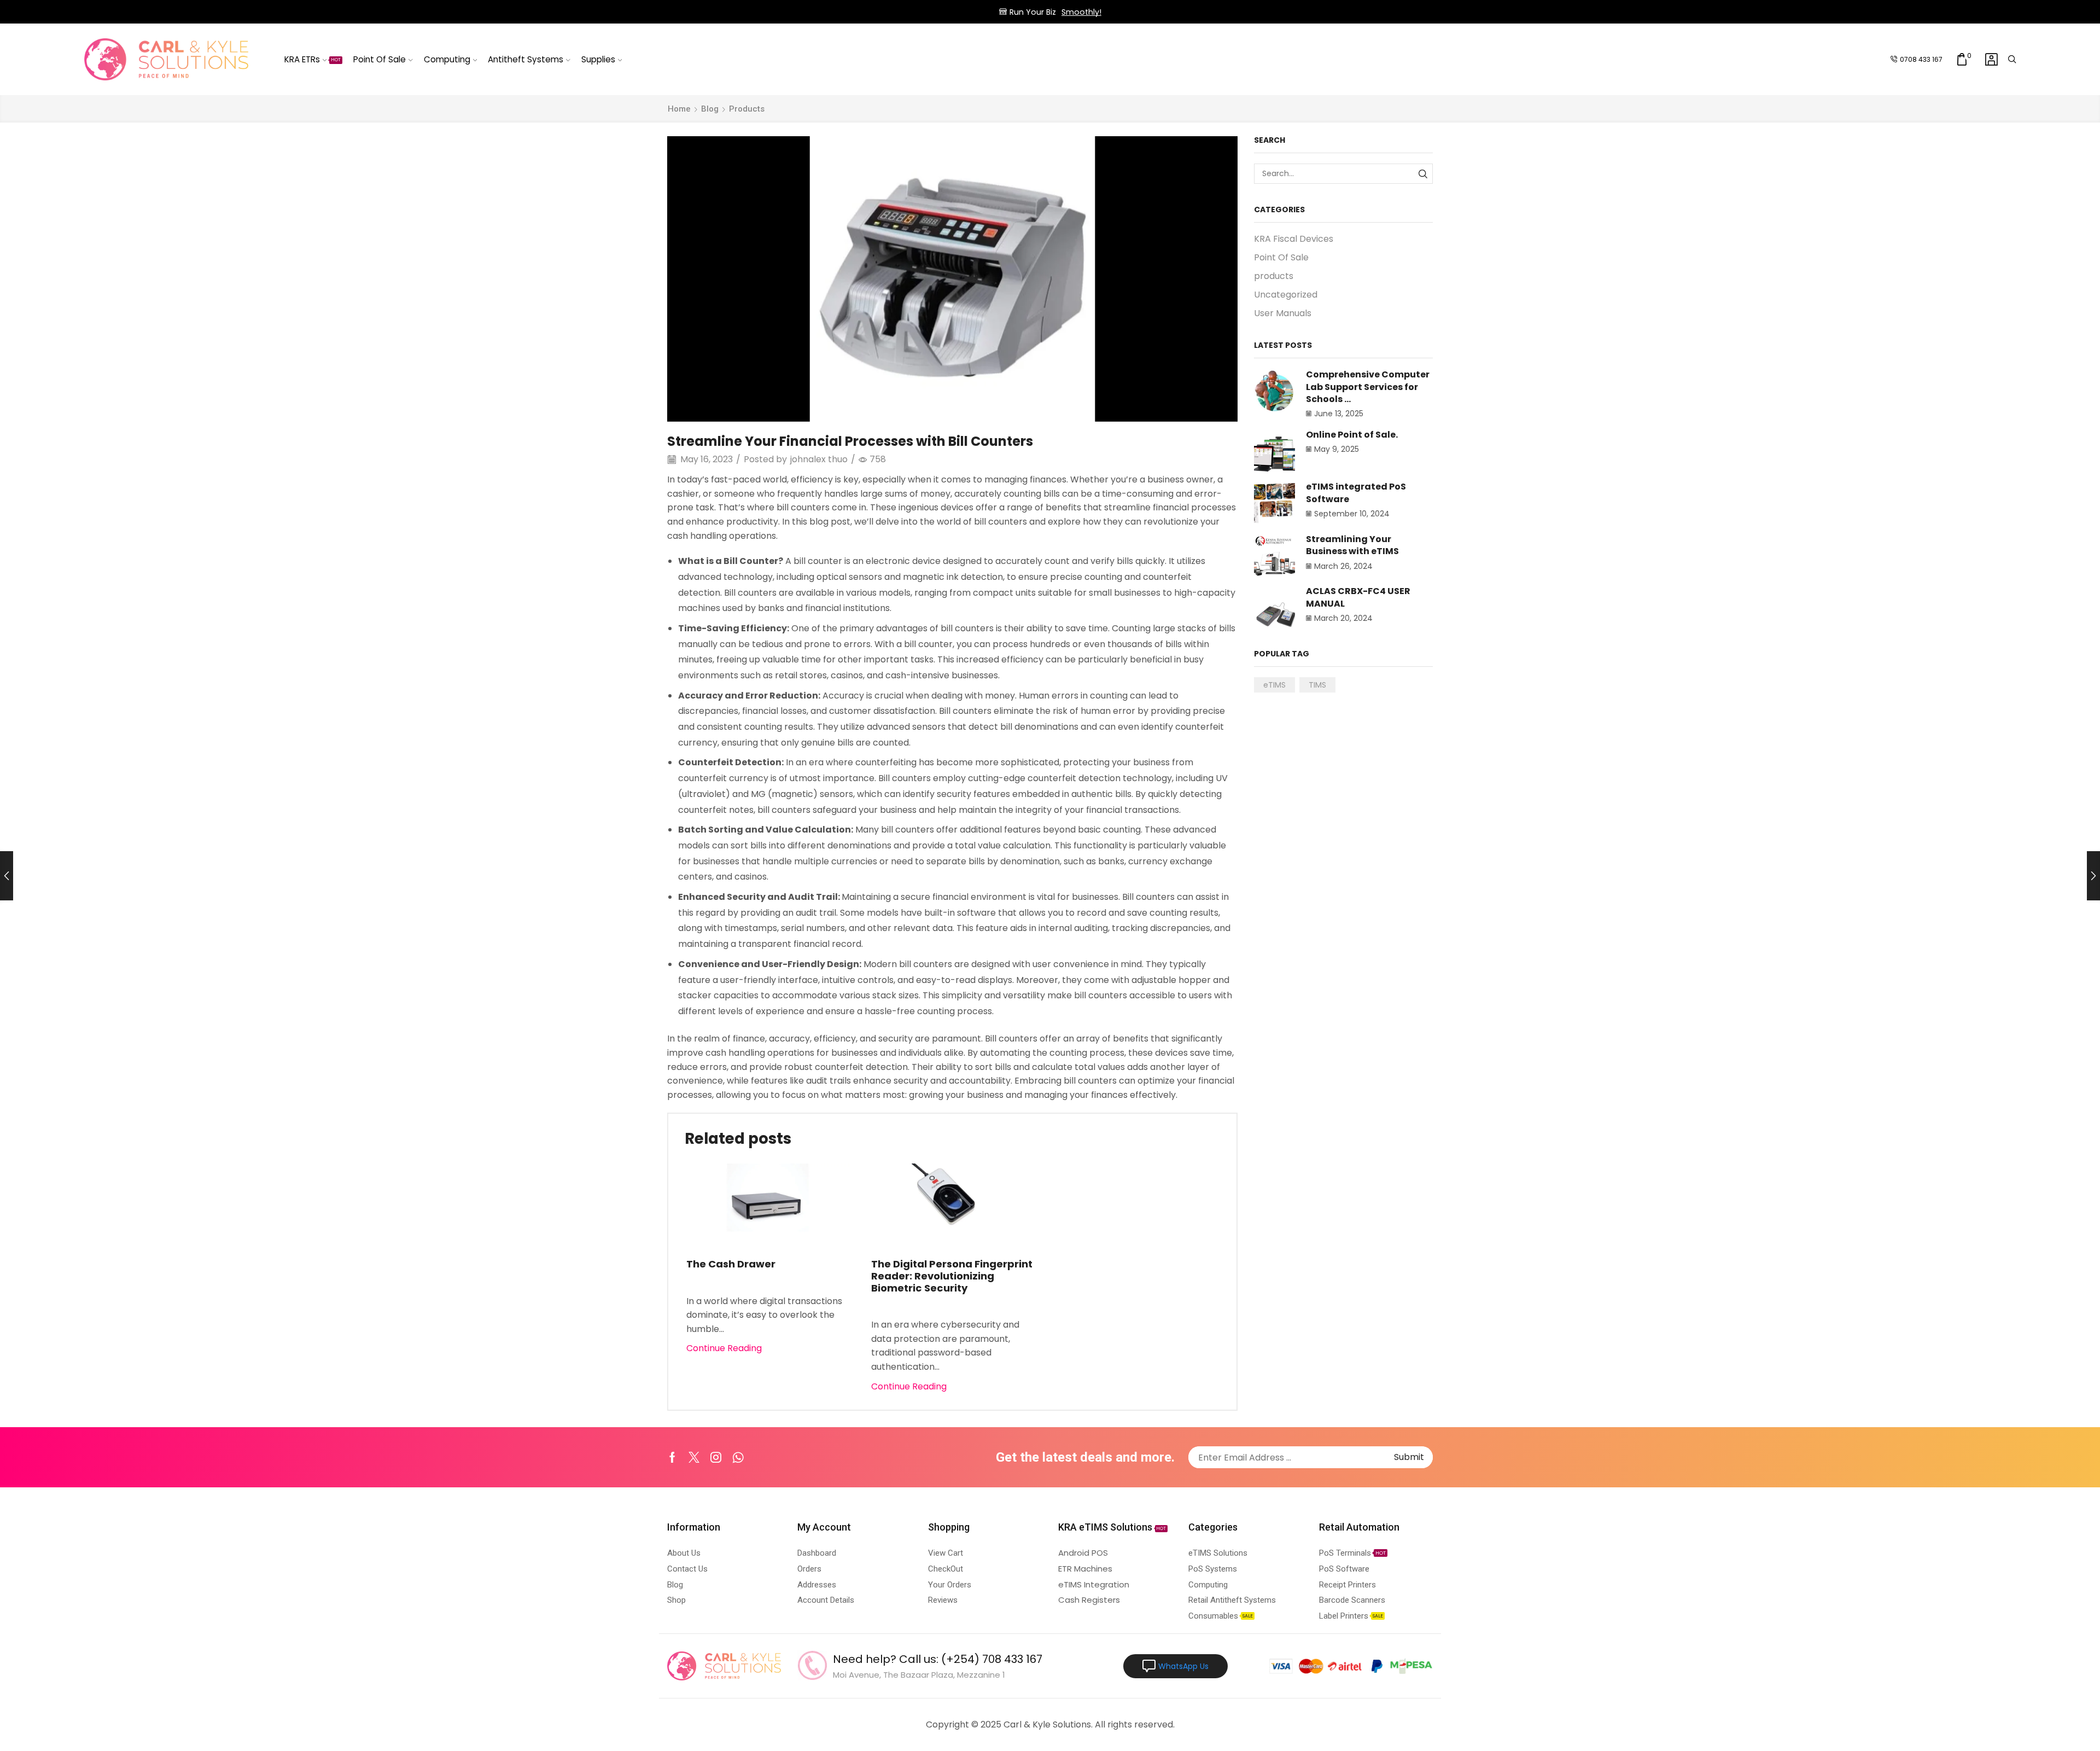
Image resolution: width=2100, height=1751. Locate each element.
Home (679, 109)
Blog (710, 109)
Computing (447, 59)
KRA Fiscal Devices (1294, 239)
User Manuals (1283, 313)
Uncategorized (1286, 295)
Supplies (598, 59)
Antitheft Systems (526, 59)
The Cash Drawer (731, 1264)
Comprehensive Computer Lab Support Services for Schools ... (1368, 387)
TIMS (1317, 685)
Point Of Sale (1281, 257)
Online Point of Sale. (1352, 435)
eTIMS (1274, 685)
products (747, 109)
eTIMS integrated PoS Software (1356, 493)
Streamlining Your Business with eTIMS (1352, 545)
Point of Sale (380, 59)
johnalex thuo (819, 459)
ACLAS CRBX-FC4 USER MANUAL (1358, 597)
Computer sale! (1097, 12)
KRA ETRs (313, 59)
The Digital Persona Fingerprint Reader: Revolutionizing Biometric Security (952, 1276)
